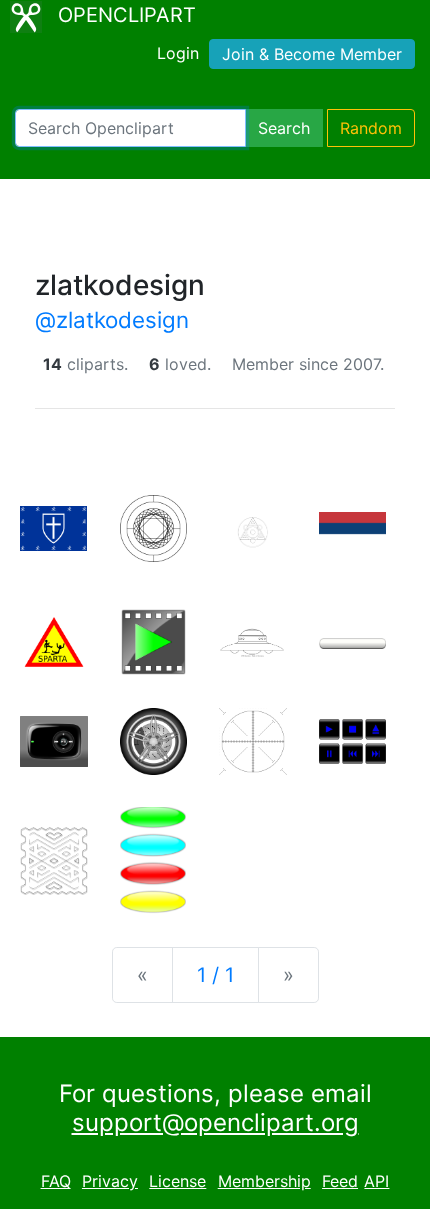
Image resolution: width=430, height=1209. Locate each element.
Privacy (110, 1181)
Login (178, 53)
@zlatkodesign (112, 319)
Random (371, 128)
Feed (340, 1181)
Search (284, 128)
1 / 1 (215, 975)
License (177, 1181)
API (376, 1181)
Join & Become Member (312, 54)
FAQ (56, 1181)
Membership (264, 1181)
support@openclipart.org (215, 1122)
